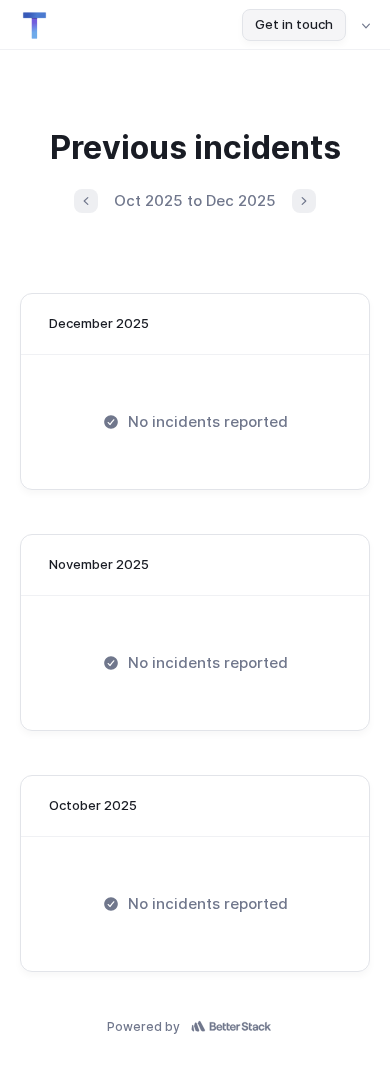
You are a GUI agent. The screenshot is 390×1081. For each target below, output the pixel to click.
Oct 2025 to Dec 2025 (195, 200)
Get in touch (294, 24)
